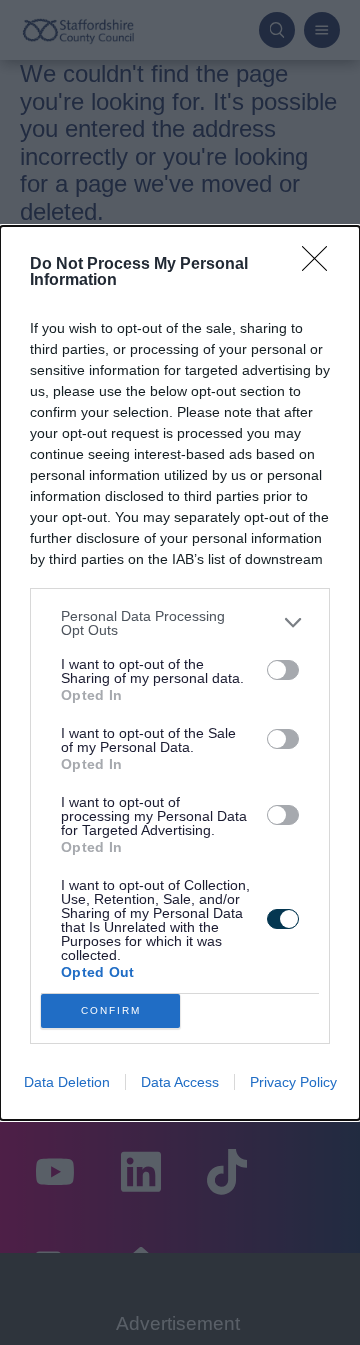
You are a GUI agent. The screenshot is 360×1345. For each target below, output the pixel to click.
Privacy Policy (293, 1082)
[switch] (283, 670)
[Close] (321, 265)
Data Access (180, 1082)
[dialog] (180, 673)
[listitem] (180, 623)
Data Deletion (67, 1082)
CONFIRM (111, 1010)
